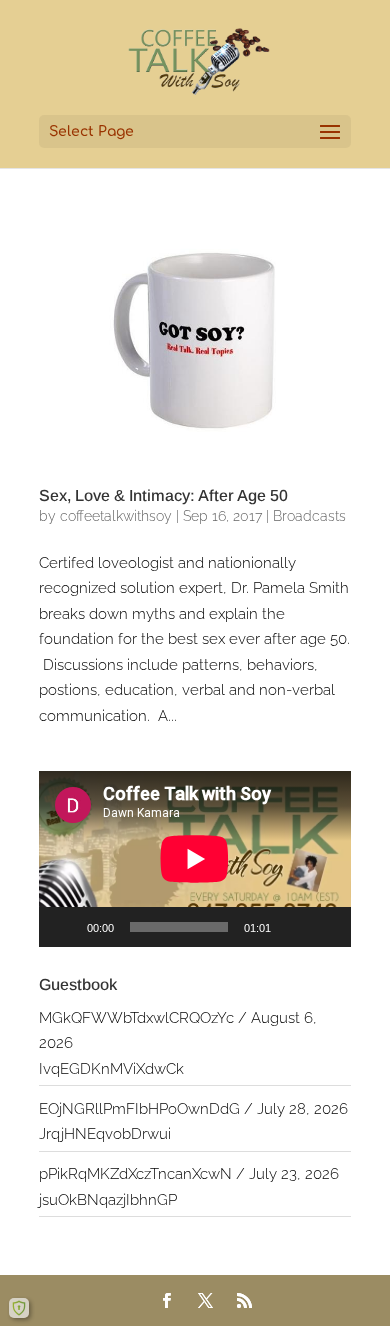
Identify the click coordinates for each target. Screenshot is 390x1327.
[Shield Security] (19, 1308)
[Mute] (293, 927)
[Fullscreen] (325, 927)
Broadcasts (309, 516)
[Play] (65, 927)
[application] (195, 859)
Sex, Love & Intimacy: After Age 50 (163, 495)
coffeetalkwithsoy (116, 516)
